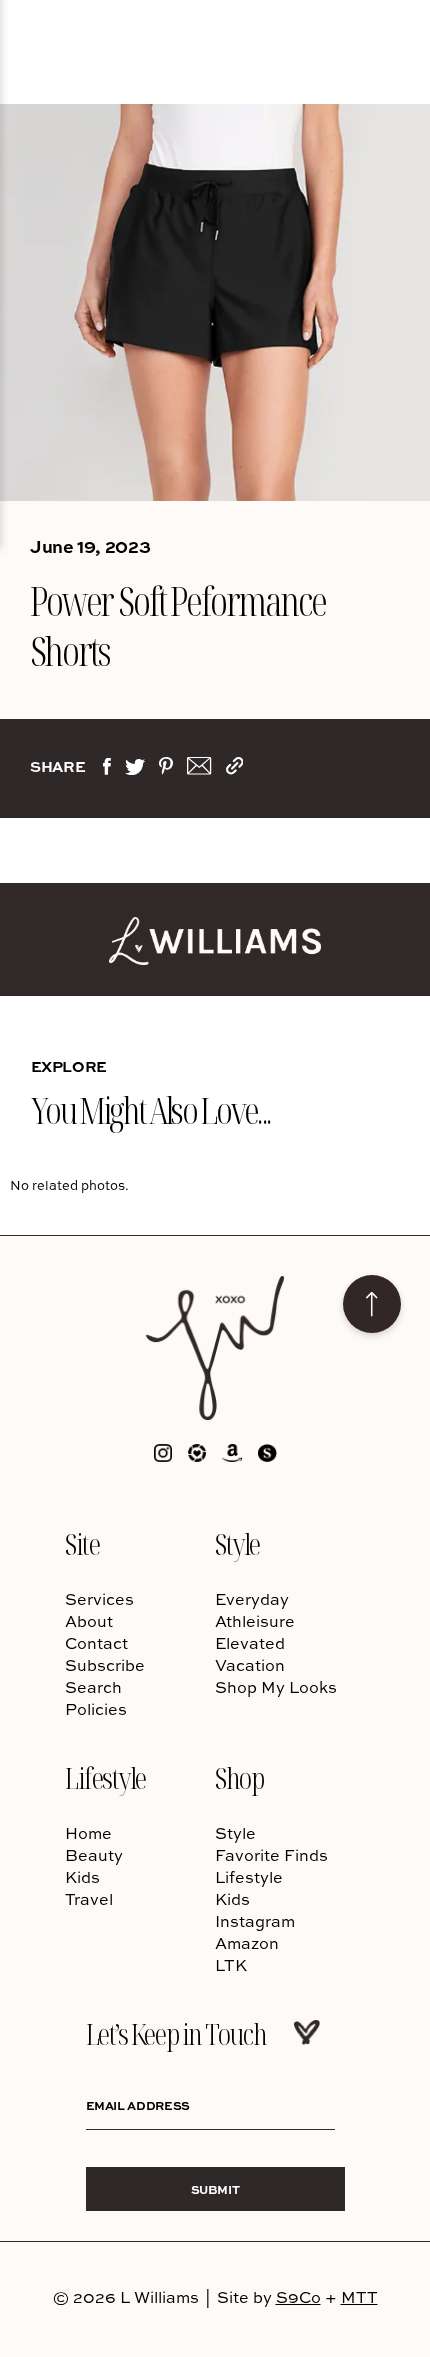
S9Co (298, 2297)
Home (88, 1833)
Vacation (250, 1665)
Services (99, 1599)
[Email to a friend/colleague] (199, 770)
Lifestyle (105, 1777)
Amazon (247, 1943)
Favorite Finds (271, 1855)
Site (82, 1543)
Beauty (94, 1855)
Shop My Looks (276, 1687)
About (89, 1621)
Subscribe (105, 1665)
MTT (359, 2297)
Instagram (255, 1921)
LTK (231, 1965)
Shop (239, 1777)
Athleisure (255, 1621)
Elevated (250, 1643)
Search (93, 1687)
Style (237, 1543)
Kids (82, 1877)
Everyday (252, 1599)
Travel (89, 1899)
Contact (96, 1643)
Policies (96, 1709)
